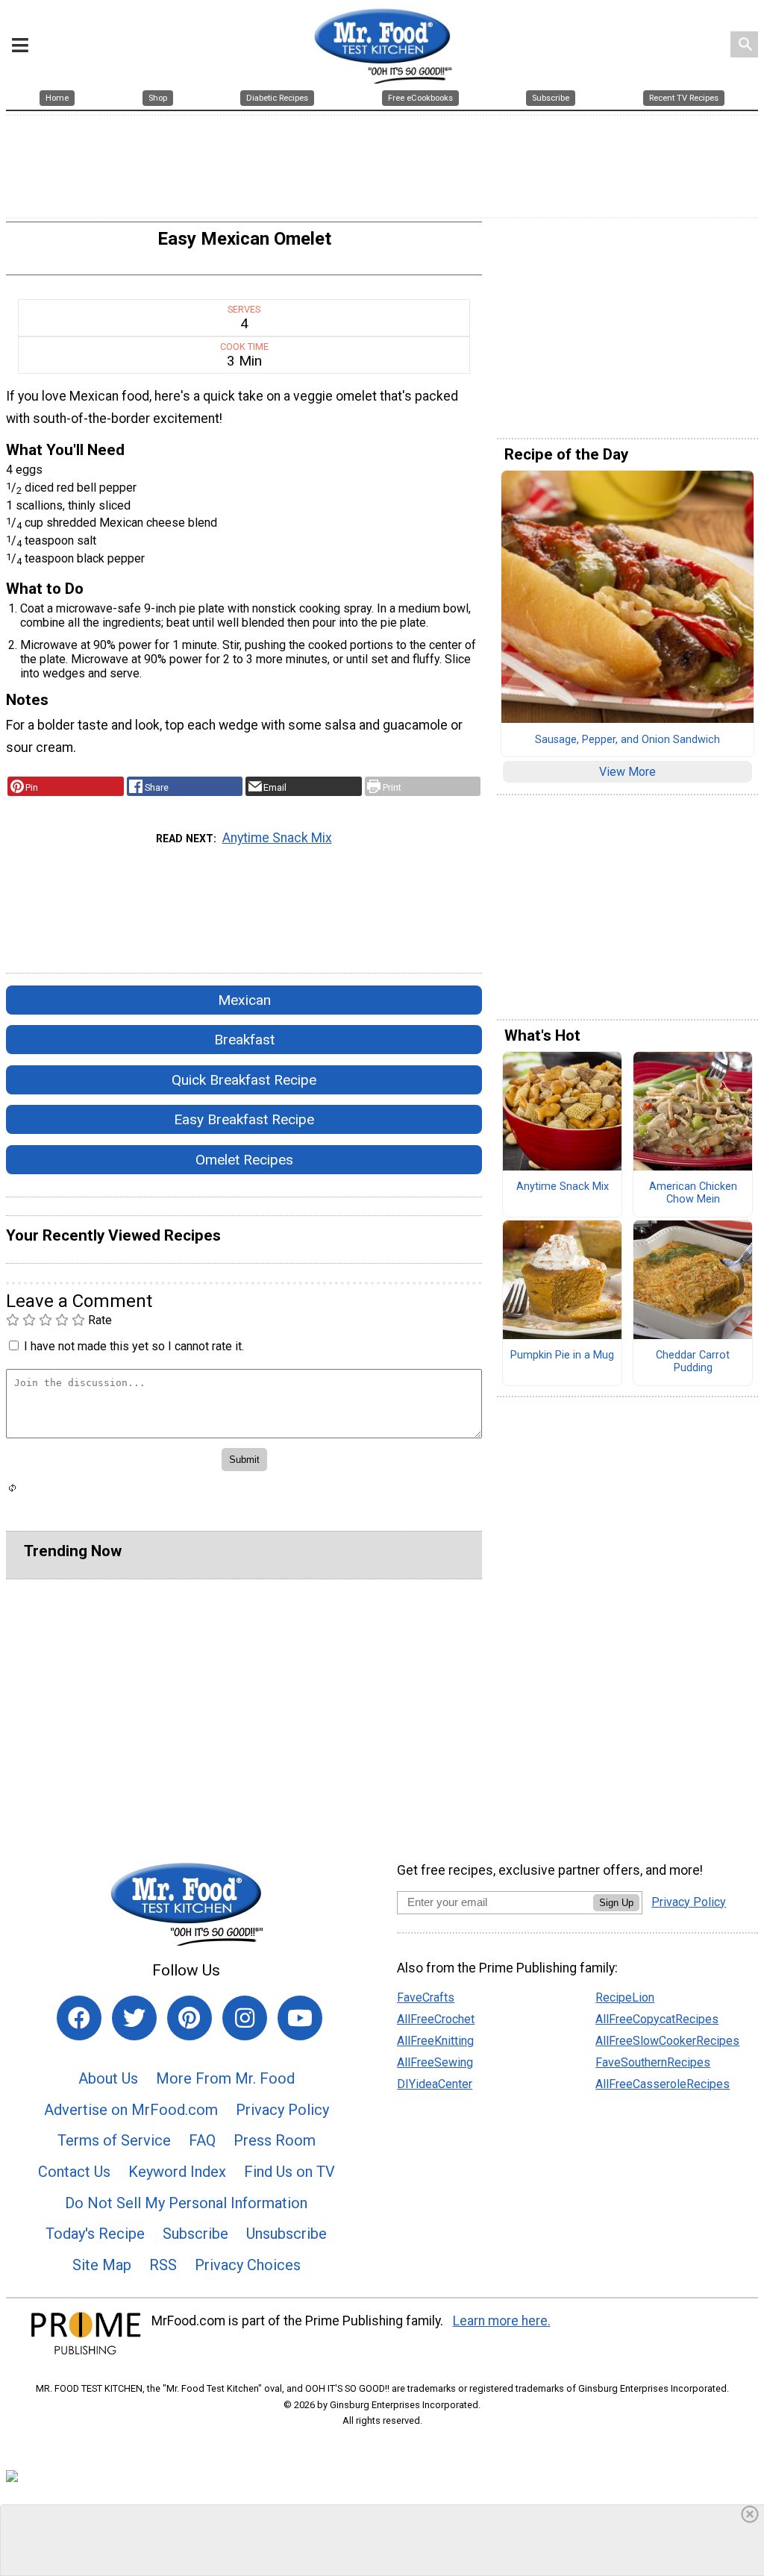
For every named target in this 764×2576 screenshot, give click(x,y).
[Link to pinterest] (190, 2018)
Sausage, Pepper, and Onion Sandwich (627, 740)
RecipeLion (625, 1997)
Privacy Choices (248, 2265)
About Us (108, 2078)
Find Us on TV (289, 2172)
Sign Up (616, 1903)
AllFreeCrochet (436, 2019)
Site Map (102, 2265)
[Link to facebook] (79, 2018)
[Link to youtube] (300, 2018)
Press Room (275, 2140)
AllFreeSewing (435, 2062)
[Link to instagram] (245, 2018)
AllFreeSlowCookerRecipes (667, 2041)
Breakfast (244, 1040)
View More (627, 772)
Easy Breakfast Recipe (244, 1119)
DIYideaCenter (435, 2084)
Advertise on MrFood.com (131, 2110)
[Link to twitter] (134, 2018)
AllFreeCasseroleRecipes (663, 2084)
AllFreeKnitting (435, 2041)
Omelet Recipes (244, 1160)
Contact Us (74, 2172)
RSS (163, 2265)
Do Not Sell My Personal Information (186, 2203)
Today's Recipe (95, 2234)
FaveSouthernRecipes (653, 2062)
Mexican (244, 1000)
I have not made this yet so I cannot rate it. (134, 1346)
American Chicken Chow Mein (693, 1193)
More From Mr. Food (225, 2078)
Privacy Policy (282, 2110)
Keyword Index (177, 2172)
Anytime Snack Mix (277, 838)
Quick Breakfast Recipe (244, 1080)
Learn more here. (502, 2321)
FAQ (202, 2140)
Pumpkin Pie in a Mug (562, 1356)
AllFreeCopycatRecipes (657, 2019)
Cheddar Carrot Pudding (693, 1362)
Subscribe (195, 2234)
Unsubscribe (286, 2234)
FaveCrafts (426, 1997)
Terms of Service (114, 2140)
